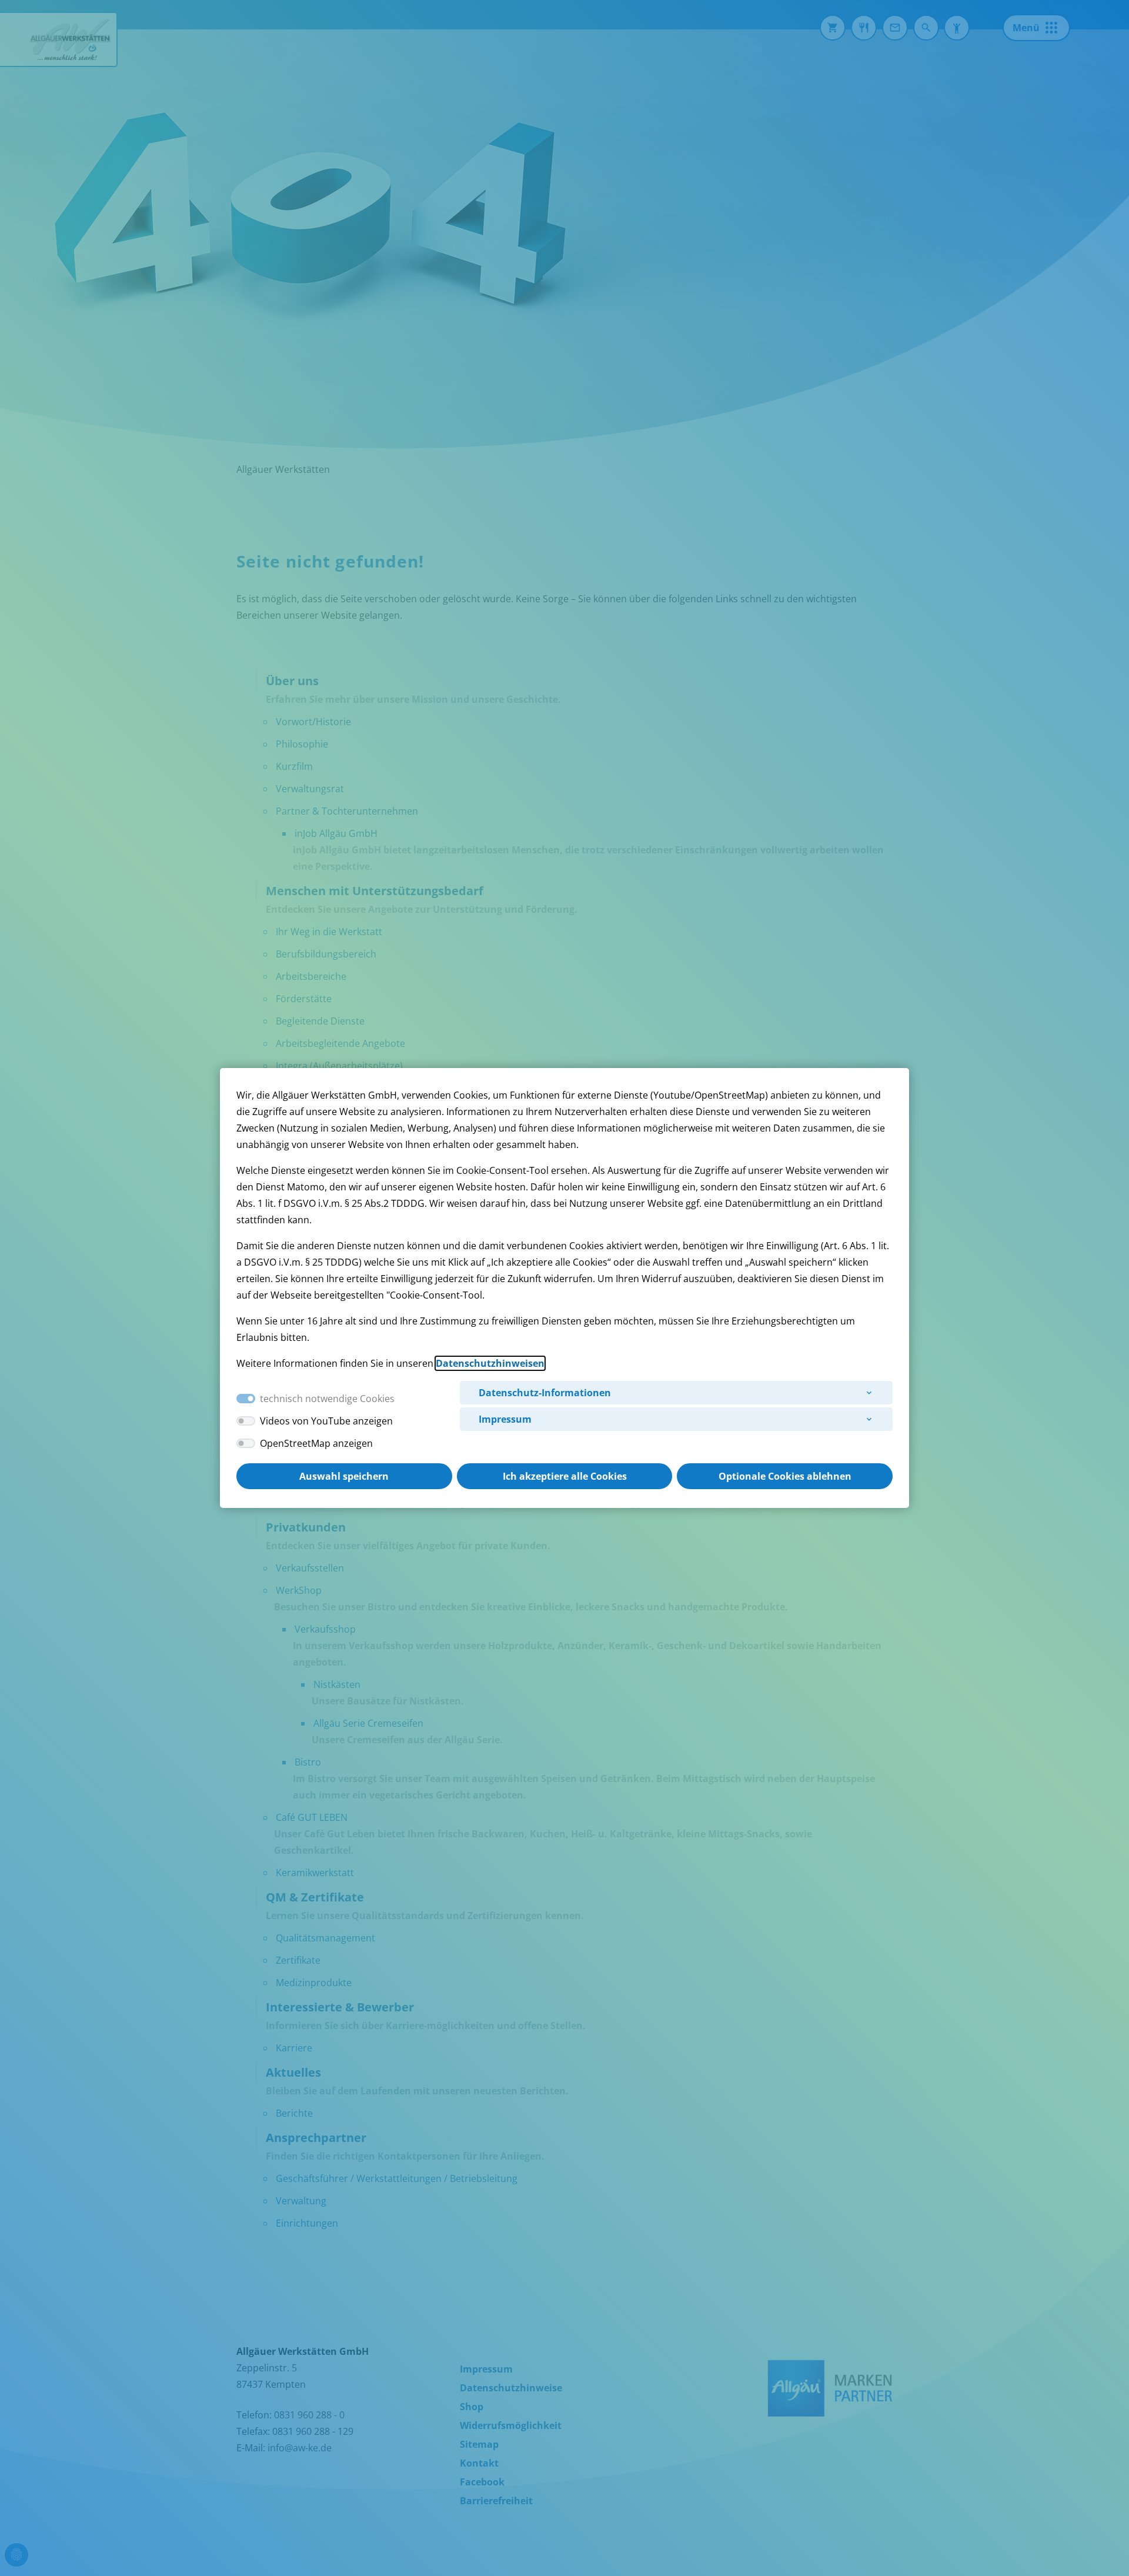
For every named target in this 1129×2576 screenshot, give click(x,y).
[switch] (246, 1421)
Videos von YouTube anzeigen (326, 1421)
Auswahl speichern (344, 1476)
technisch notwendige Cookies (327, 1399)
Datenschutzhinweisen (490, 1363)
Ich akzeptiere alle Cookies (565, 1476)
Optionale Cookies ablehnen (785, 1476)
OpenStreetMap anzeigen (316, 1443)
